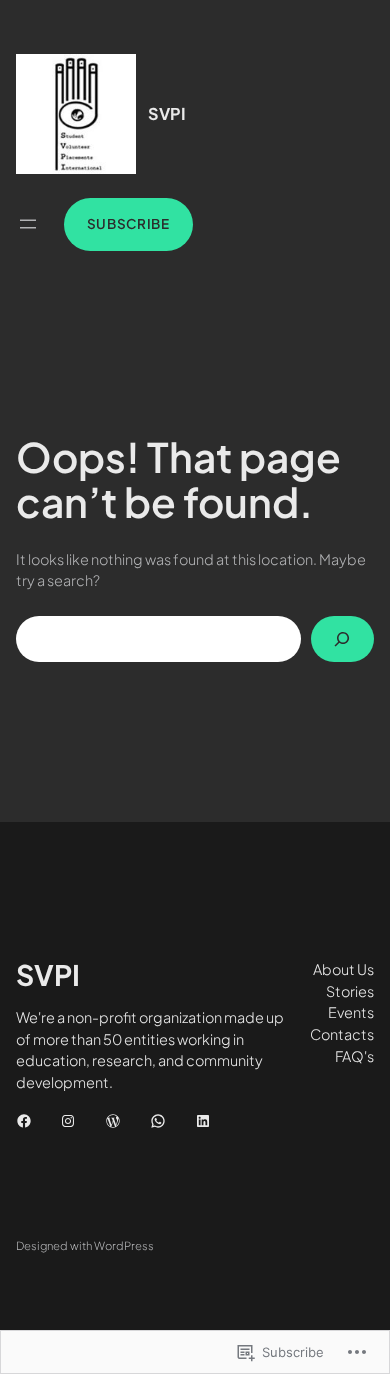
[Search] (343, 639)
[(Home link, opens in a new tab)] (76, 114)
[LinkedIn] (203, 1121)
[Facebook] (24, 1121)
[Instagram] (68, 1121)
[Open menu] (28, 224)
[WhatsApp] (158, 1121)
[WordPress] (113, 1121)
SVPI (167, 113)
